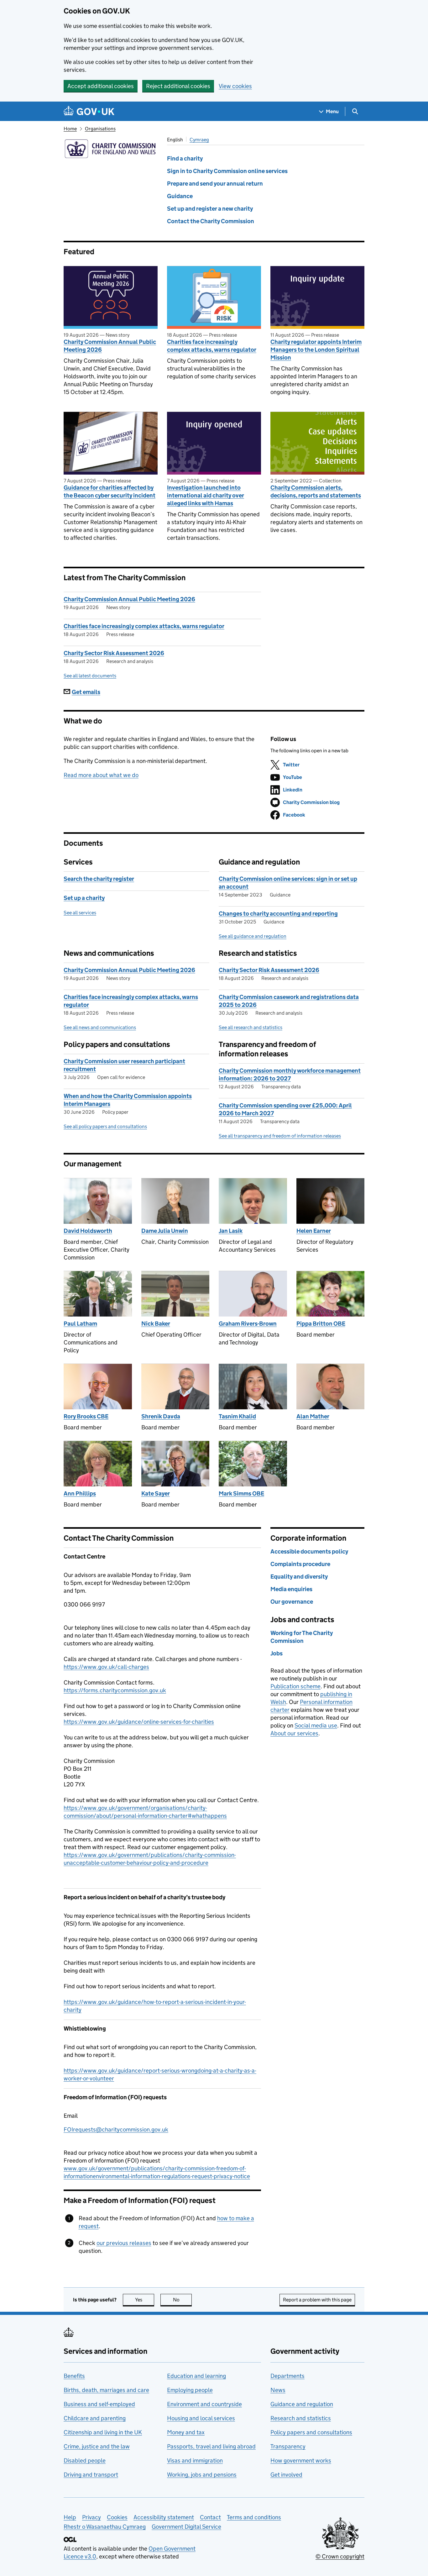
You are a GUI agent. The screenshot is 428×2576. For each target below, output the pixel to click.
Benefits (74, 2376)
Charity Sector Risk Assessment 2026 (114, 653)
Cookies (117, 2517)
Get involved (286, 2475)
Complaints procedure (300, 1564)
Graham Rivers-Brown (248, 1324)
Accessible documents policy (309, 1551)
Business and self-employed (99, 2404)
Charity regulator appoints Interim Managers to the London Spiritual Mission (316, 350)
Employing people (190, 2390)
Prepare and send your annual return (215, 184)
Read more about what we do (101, 775)
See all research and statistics (251, 1027)
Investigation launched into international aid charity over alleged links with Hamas (206, 495)
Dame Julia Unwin (165, 1231)
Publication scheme (295, 1686)
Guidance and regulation (302, 2404)
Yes (145, 2300)
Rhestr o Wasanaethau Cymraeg (105, 2527)
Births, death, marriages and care (106, 2390)
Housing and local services (201, 2418)
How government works (301, 2460)
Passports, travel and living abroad (211, 2446)
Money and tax (186, 2432)
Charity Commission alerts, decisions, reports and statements (316, 492)
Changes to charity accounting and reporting (278, 914)
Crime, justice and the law (97, 2446)
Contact (210, 2517)
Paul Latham (80, 1324)
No (182, 2300)
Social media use (316, 1725)
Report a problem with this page (317, 2300)
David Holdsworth (88, 1231)
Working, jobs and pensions (202, 2475)
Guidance (180, 196)
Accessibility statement (164, 2517)
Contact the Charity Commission (211, 221)
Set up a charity (84, 898)
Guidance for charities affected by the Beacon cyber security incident (110, 492)
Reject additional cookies (178, 86)
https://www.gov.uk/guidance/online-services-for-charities (139, 1722)
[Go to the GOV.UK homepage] (89, 111)
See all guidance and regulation (253, 936)
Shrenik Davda (161, 1416)
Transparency (288, 2446)
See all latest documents (90, 676)
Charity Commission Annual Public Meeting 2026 (110, 346)
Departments (287, 2376)
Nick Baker (156, 1324)
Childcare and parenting (95, 2418)
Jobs (277, 1653)
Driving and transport (91, 2475)
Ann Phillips (80, 1493)
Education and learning (196, 2376)
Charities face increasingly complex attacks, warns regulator (212, 346)
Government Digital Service (186, 2527)
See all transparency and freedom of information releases (280, 1136)
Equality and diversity (299, 1577)
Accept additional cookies (101, 86)
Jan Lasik (231, 1231)
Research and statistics (301, 2418)
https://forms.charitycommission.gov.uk (115, 1690)
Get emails (86, 692)
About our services (294, 1733)
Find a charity (185, 158)
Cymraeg (199, 140)
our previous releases (124, 2243)
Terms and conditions (254, 2517)
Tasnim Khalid (237, 1416)
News (278, 2390)
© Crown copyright (340, 2556)
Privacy (91, 2517)
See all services (80, 913)
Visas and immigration (195, 2460)
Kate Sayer (156, 1493)
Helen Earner (314, 1231)
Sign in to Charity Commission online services (227, 171)
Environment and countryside (204, 2404)
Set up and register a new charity (210, 209)
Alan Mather (313, 1416)
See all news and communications (100, 1027)
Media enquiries (291, 1589)
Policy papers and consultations (311, 2432)
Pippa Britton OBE (321, 1324)
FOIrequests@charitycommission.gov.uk (116, 2129)
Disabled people (85, 2460)
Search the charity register (99, 879)
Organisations (100, 129)
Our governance (292, 1602)
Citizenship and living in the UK (103, 2432)
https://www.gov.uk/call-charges (106, 1667)
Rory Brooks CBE (86, 1416)
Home (70, 129)
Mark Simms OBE (241, 1493)
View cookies (235, 86)
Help (70, 2517)
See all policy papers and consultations (105, 1126)
